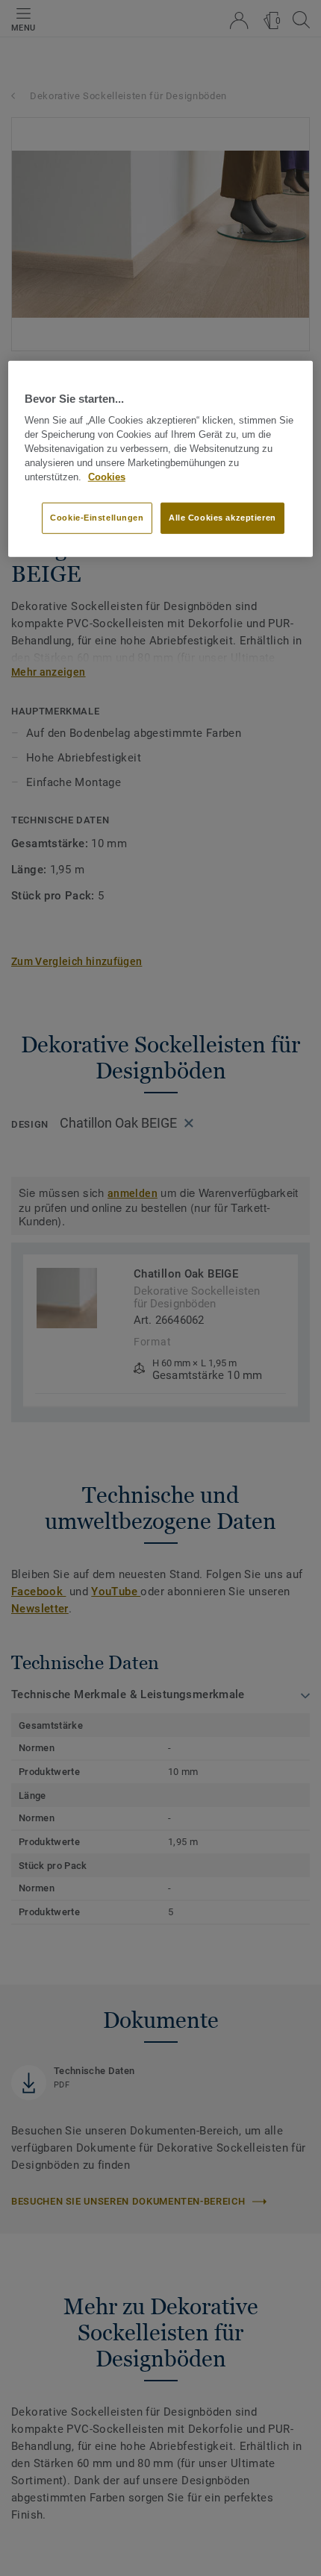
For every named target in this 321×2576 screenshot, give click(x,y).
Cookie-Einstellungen (97, 518)
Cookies (107, 477)
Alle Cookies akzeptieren (222, 518)
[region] (161, 459)
